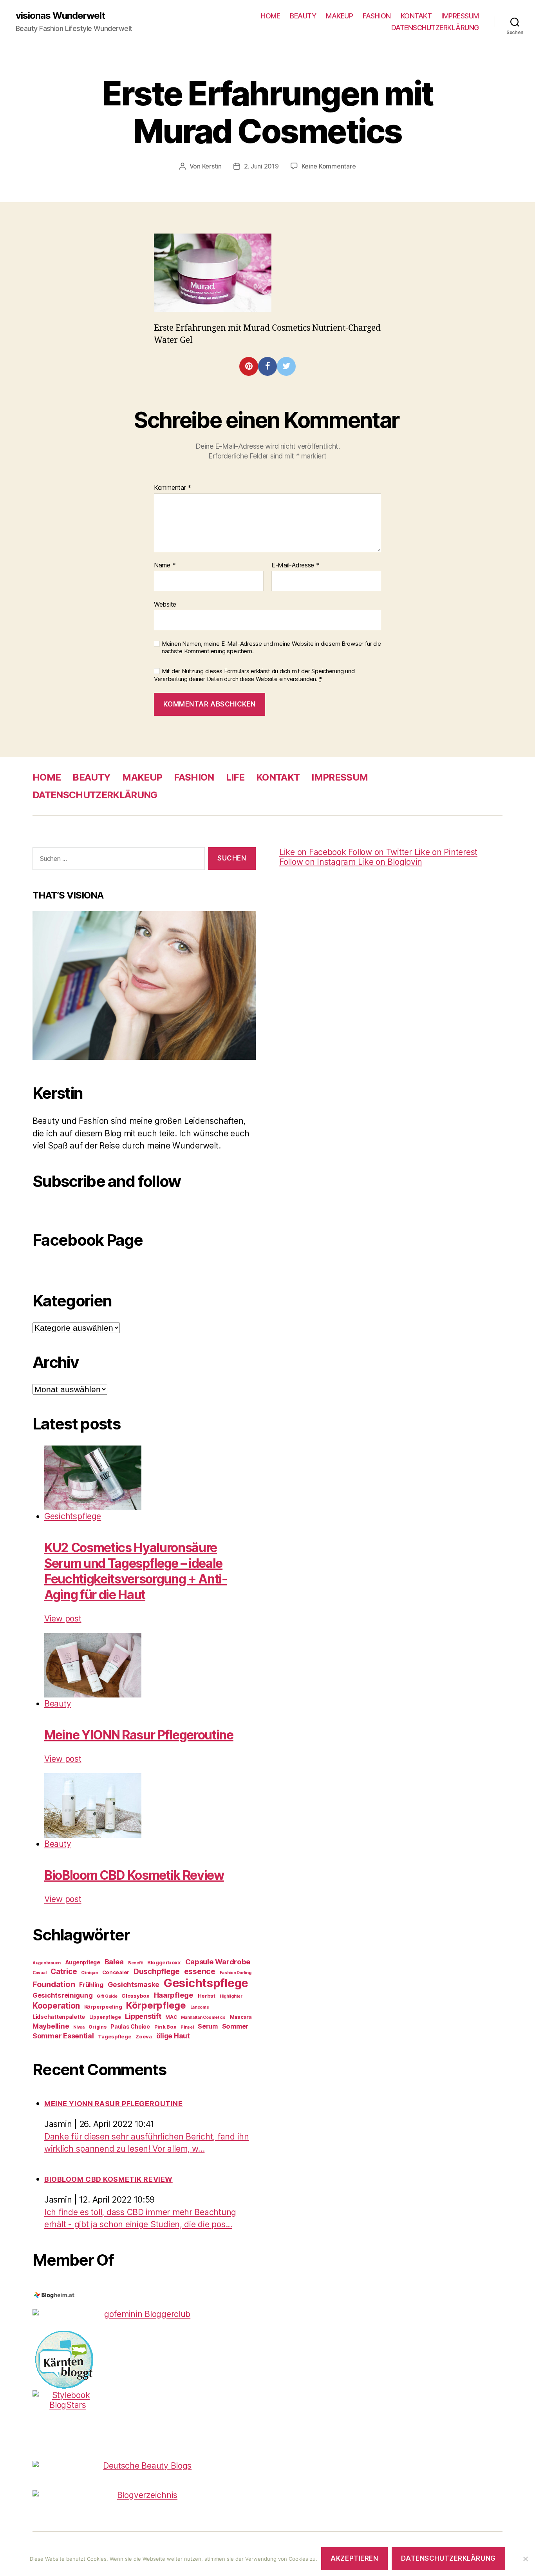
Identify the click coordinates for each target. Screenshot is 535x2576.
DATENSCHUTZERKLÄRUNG (435, 28)
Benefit (136, 1963)
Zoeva (144, 2036)
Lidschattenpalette (59, 2017)
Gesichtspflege (73, 1516)
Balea (114, 1962)
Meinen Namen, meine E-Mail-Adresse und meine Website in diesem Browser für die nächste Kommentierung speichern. (271, 648)
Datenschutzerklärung (448, 2558)
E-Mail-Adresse (296, 565)
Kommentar (173, 488)
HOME (270, 16)
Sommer (235, 2026)
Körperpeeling (103, 2007)
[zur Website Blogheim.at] (144, 2295)
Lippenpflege (105, 2017)
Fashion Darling (236, 1973)
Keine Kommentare (329, 166)
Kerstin (212, 166)
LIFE (235, 777)
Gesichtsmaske (134, 1985)
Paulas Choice (130, 2026)
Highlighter (231, 1996)
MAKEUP (339, 16)
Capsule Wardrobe (218, 1962)
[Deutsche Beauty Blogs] (144, 2466)
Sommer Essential (63, 2036)
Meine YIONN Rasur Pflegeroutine (139, 1735)
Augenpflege (83, 1962)
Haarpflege (174, 1995)
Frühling (91, 1985)
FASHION (377, 16)
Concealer (116, 1972)
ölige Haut (173, 2036)
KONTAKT (416, 16)
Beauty (58, 1704)
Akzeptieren (354, 2558)
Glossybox (136, 1996)
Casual (39, 1973)
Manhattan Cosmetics (203, 2017)
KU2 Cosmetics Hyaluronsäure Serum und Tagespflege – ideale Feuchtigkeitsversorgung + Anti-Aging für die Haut (136, 1571)
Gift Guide (107, 1996)
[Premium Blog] (144, 2495)
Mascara (241, 2017)
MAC (171, 2017)
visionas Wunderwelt (60, 16)
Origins (97, 2027)
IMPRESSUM (460, 16)
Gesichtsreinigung (62, 1995)
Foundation (54, 1984)
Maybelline (51, 2026)
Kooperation (56, 2006)
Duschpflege (157, 1972)
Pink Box (165, 2027)
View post (63, 1619)
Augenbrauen (47, 1963)
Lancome (200, 2007)
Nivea (79, 2027)
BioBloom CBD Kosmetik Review (134, 1875)
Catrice (64, 1972)
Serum (208, 2026)
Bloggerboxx (164, 1962)
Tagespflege (115, 2036)
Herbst (207, 1996)
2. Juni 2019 (261, 166)
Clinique (89, 1973)
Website (165, 604)
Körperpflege (156, 2005)
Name (165, 565)
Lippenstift (143, 2016)
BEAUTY (303, 16)
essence (200, 1971)
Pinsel (187, 2027)
